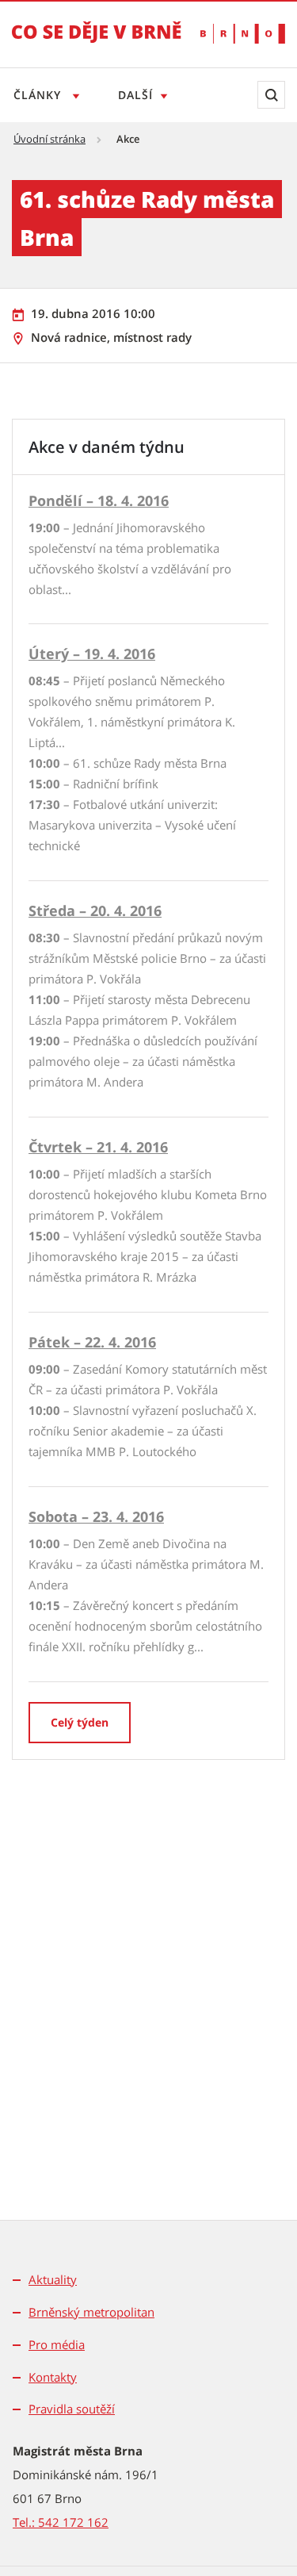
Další (135, 95)
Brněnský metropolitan (91, 2312)
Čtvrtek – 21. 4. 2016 (98, 1147)
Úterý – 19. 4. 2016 (92, 654)
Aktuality (53, 2279)
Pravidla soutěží (72, 2409)
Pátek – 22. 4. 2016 (92, 1342)
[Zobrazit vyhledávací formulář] (271, 95)
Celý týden (80, 1722)
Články (39, 95)
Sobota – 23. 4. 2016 (96, 1516)
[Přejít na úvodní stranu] (97, 43)
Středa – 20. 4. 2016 (95, 910)
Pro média (57, 2344)
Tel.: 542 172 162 (61, 2522)
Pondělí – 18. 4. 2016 (99, 500)
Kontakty (53, 2377)
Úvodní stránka (49, 139)
